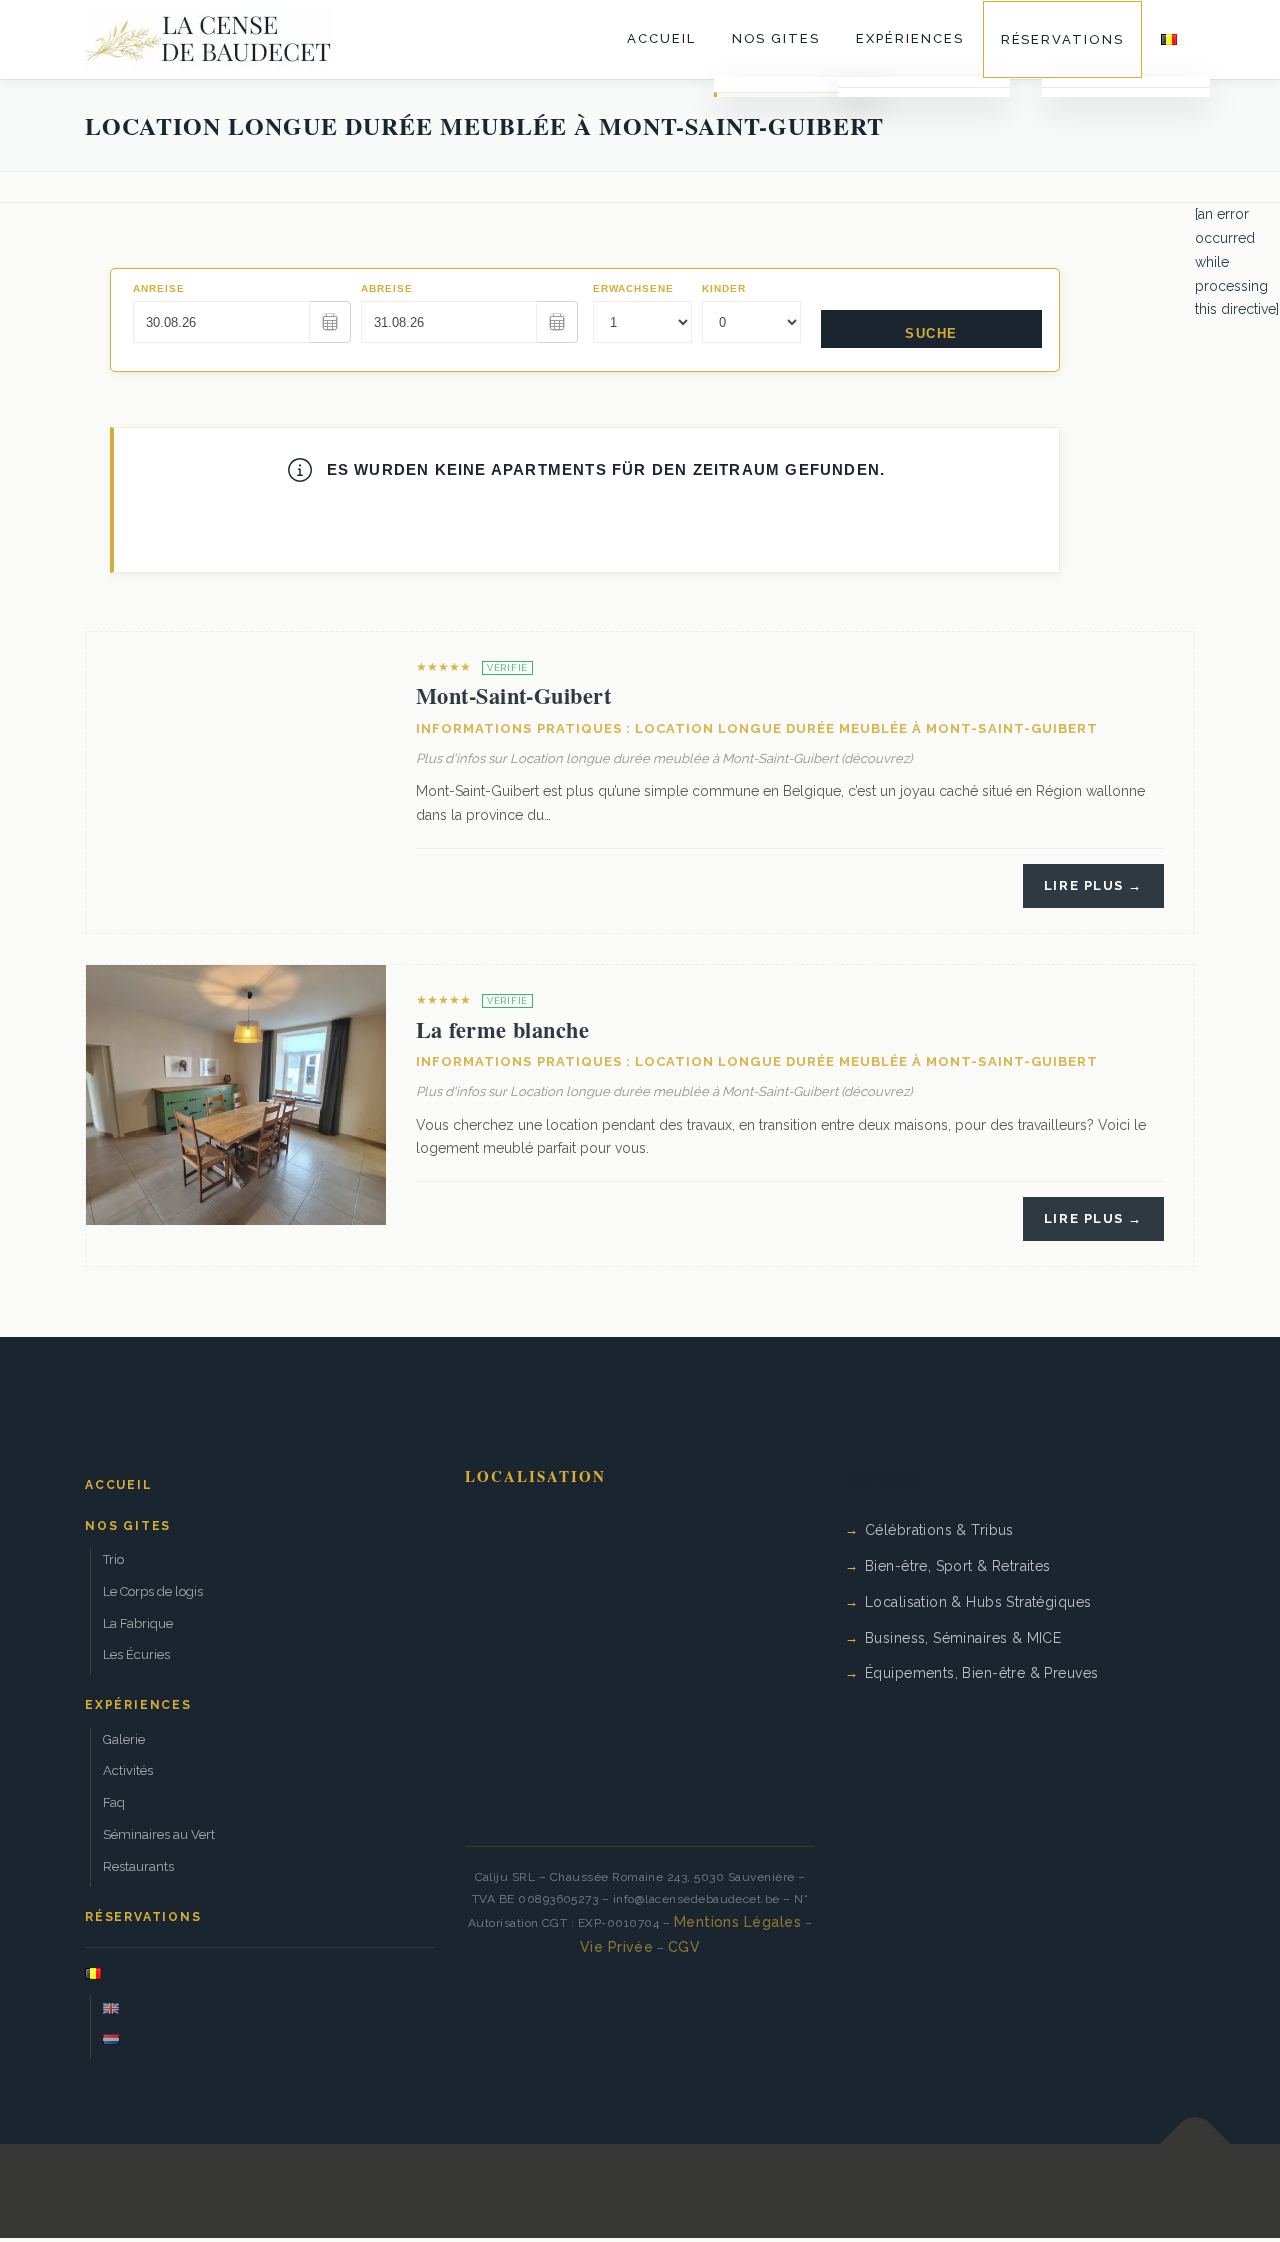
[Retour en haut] (1195, 2144)
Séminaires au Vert (159, 1834)
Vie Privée (617, 1947)
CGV (684, 1947)
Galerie (124, 1739)
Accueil (661, 38)
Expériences (909, 38)
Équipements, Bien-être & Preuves (981, 1673)
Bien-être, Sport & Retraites (958, 1566)
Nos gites (776, 38)
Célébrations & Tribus (939, 1530)
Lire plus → (1093, 885)
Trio (113, 1559)
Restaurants (138, 1866)
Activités (128, 1770)
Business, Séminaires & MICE (963, 1638)
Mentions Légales (738, 1922)
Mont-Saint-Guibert (513, 695)
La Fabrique (138, 1623)
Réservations (1062, 39)
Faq (114, 1802)
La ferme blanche (502, 1029)
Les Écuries (136, 1654)
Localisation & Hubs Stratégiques (978, 1602)
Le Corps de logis (153, 1591)
